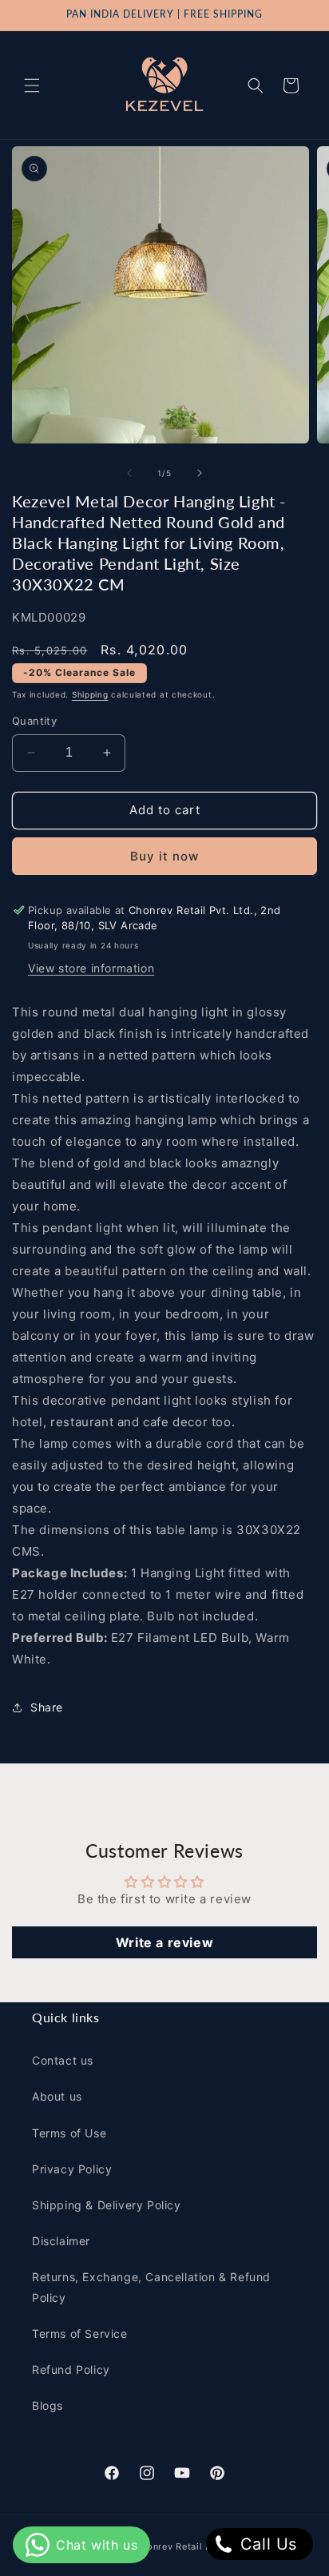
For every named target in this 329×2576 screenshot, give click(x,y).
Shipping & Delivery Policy (107, 2205)
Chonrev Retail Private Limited (205, 2546)
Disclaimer (61, 2241)
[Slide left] (129, 473)
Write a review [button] (164, 1942)
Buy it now (164, 856)
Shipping (90, 694)
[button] (32, 85)
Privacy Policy (72, 2169)
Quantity (34, 721)
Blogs (48, 2405)
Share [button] (47, 1707)
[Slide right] (200, 473)
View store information (91, 968)
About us (57, 2096)
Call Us (266, 2544)
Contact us (63, 2060)
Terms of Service (80, 2334)
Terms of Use (69, 2133)
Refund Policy (71, 2369)
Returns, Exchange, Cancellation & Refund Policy (151, 2287)
